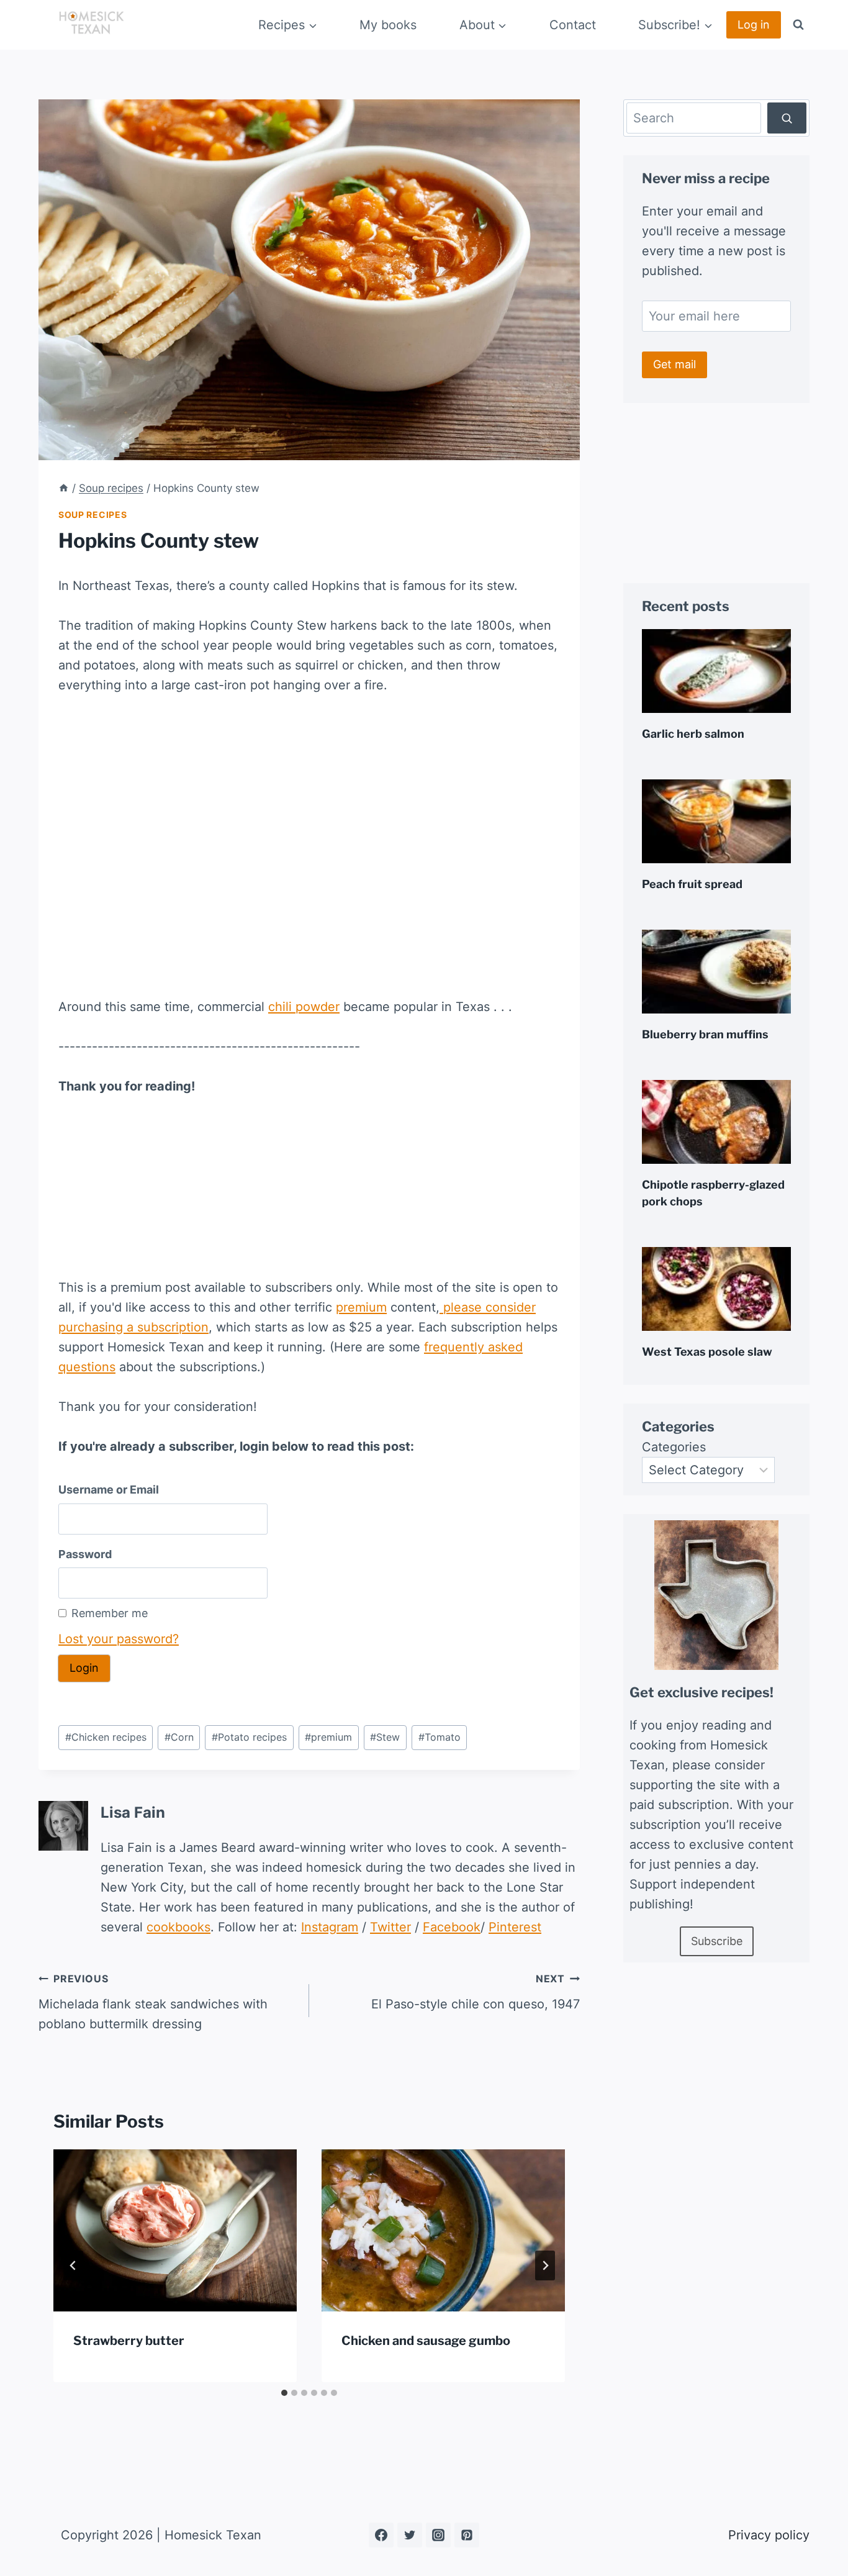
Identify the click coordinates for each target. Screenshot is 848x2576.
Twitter (390, 1927)
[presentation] (175, 2230)
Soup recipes (92, 515)
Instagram (330, 1927)
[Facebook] (381, 2535)
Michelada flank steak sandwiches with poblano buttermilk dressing (153, 2002)
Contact (573, 25)
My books (388, 25)
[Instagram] (438, 2535)
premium (361, 1307)
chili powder (304, 1007)
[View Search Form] (798, 25)
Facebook (452, 1927)
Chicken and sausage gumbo (426, 2341)
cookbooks (178, 1927)
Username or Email (109, 1490)
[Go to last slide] (73, 2265)
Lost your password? (119, 1639)
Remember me (110, 1613)
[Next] (545, 2265)
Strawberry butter (129, 2341)
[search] (787, 118)
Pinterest (515, 1927)
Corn (179, 1737)
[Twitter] (410, 2535)
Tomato (440, 1737)
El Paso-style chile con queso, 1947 (476, 1992)
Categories (674, 1447)
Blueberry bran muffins (705, 1034)
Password (85, 1554)
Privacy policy (769, 2535)
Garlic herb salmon (693, 734)
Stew (385, 1737)
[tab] (284, 2393)
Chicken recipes (106, 1737)
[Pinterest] (467, 2535)
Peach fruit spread (692, 884)
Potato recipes (249, 1737)
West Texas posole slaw (707, 1352)
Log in (754, 25)
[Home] (64, 488)
